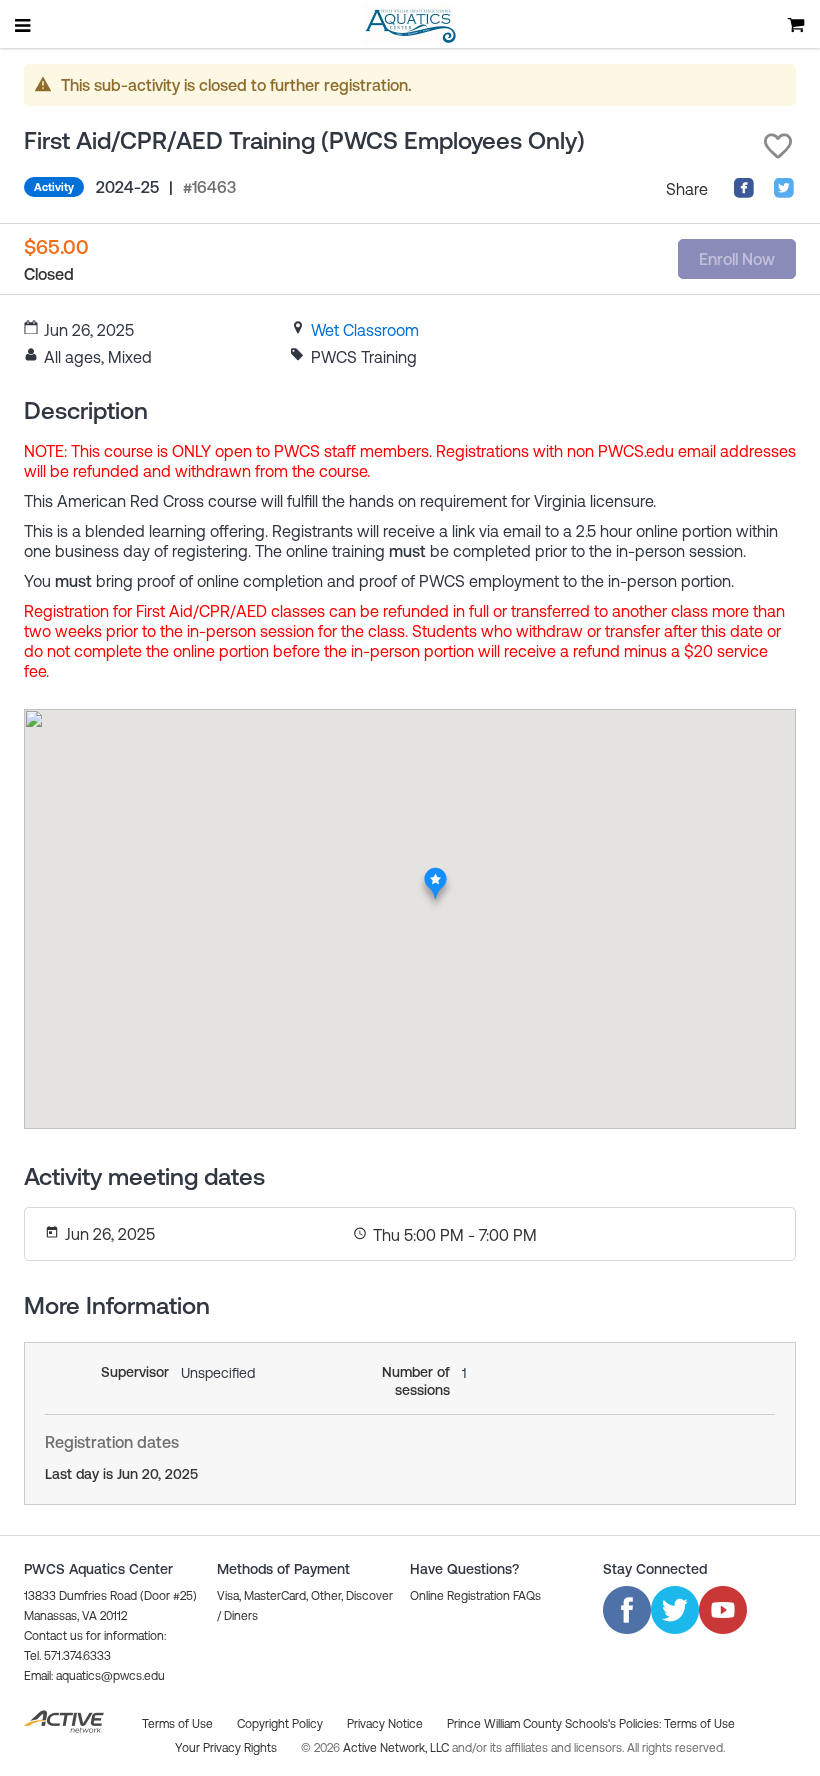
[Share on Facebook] (744, 193)
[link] (365, 330)
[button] (778, 146)
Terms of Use (699, 1724)
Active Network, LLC (397, 1748)
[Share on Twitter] (784, 193)
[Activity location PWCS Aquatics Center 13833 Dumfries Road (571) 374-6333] (435, 873)
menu (24, 25)
